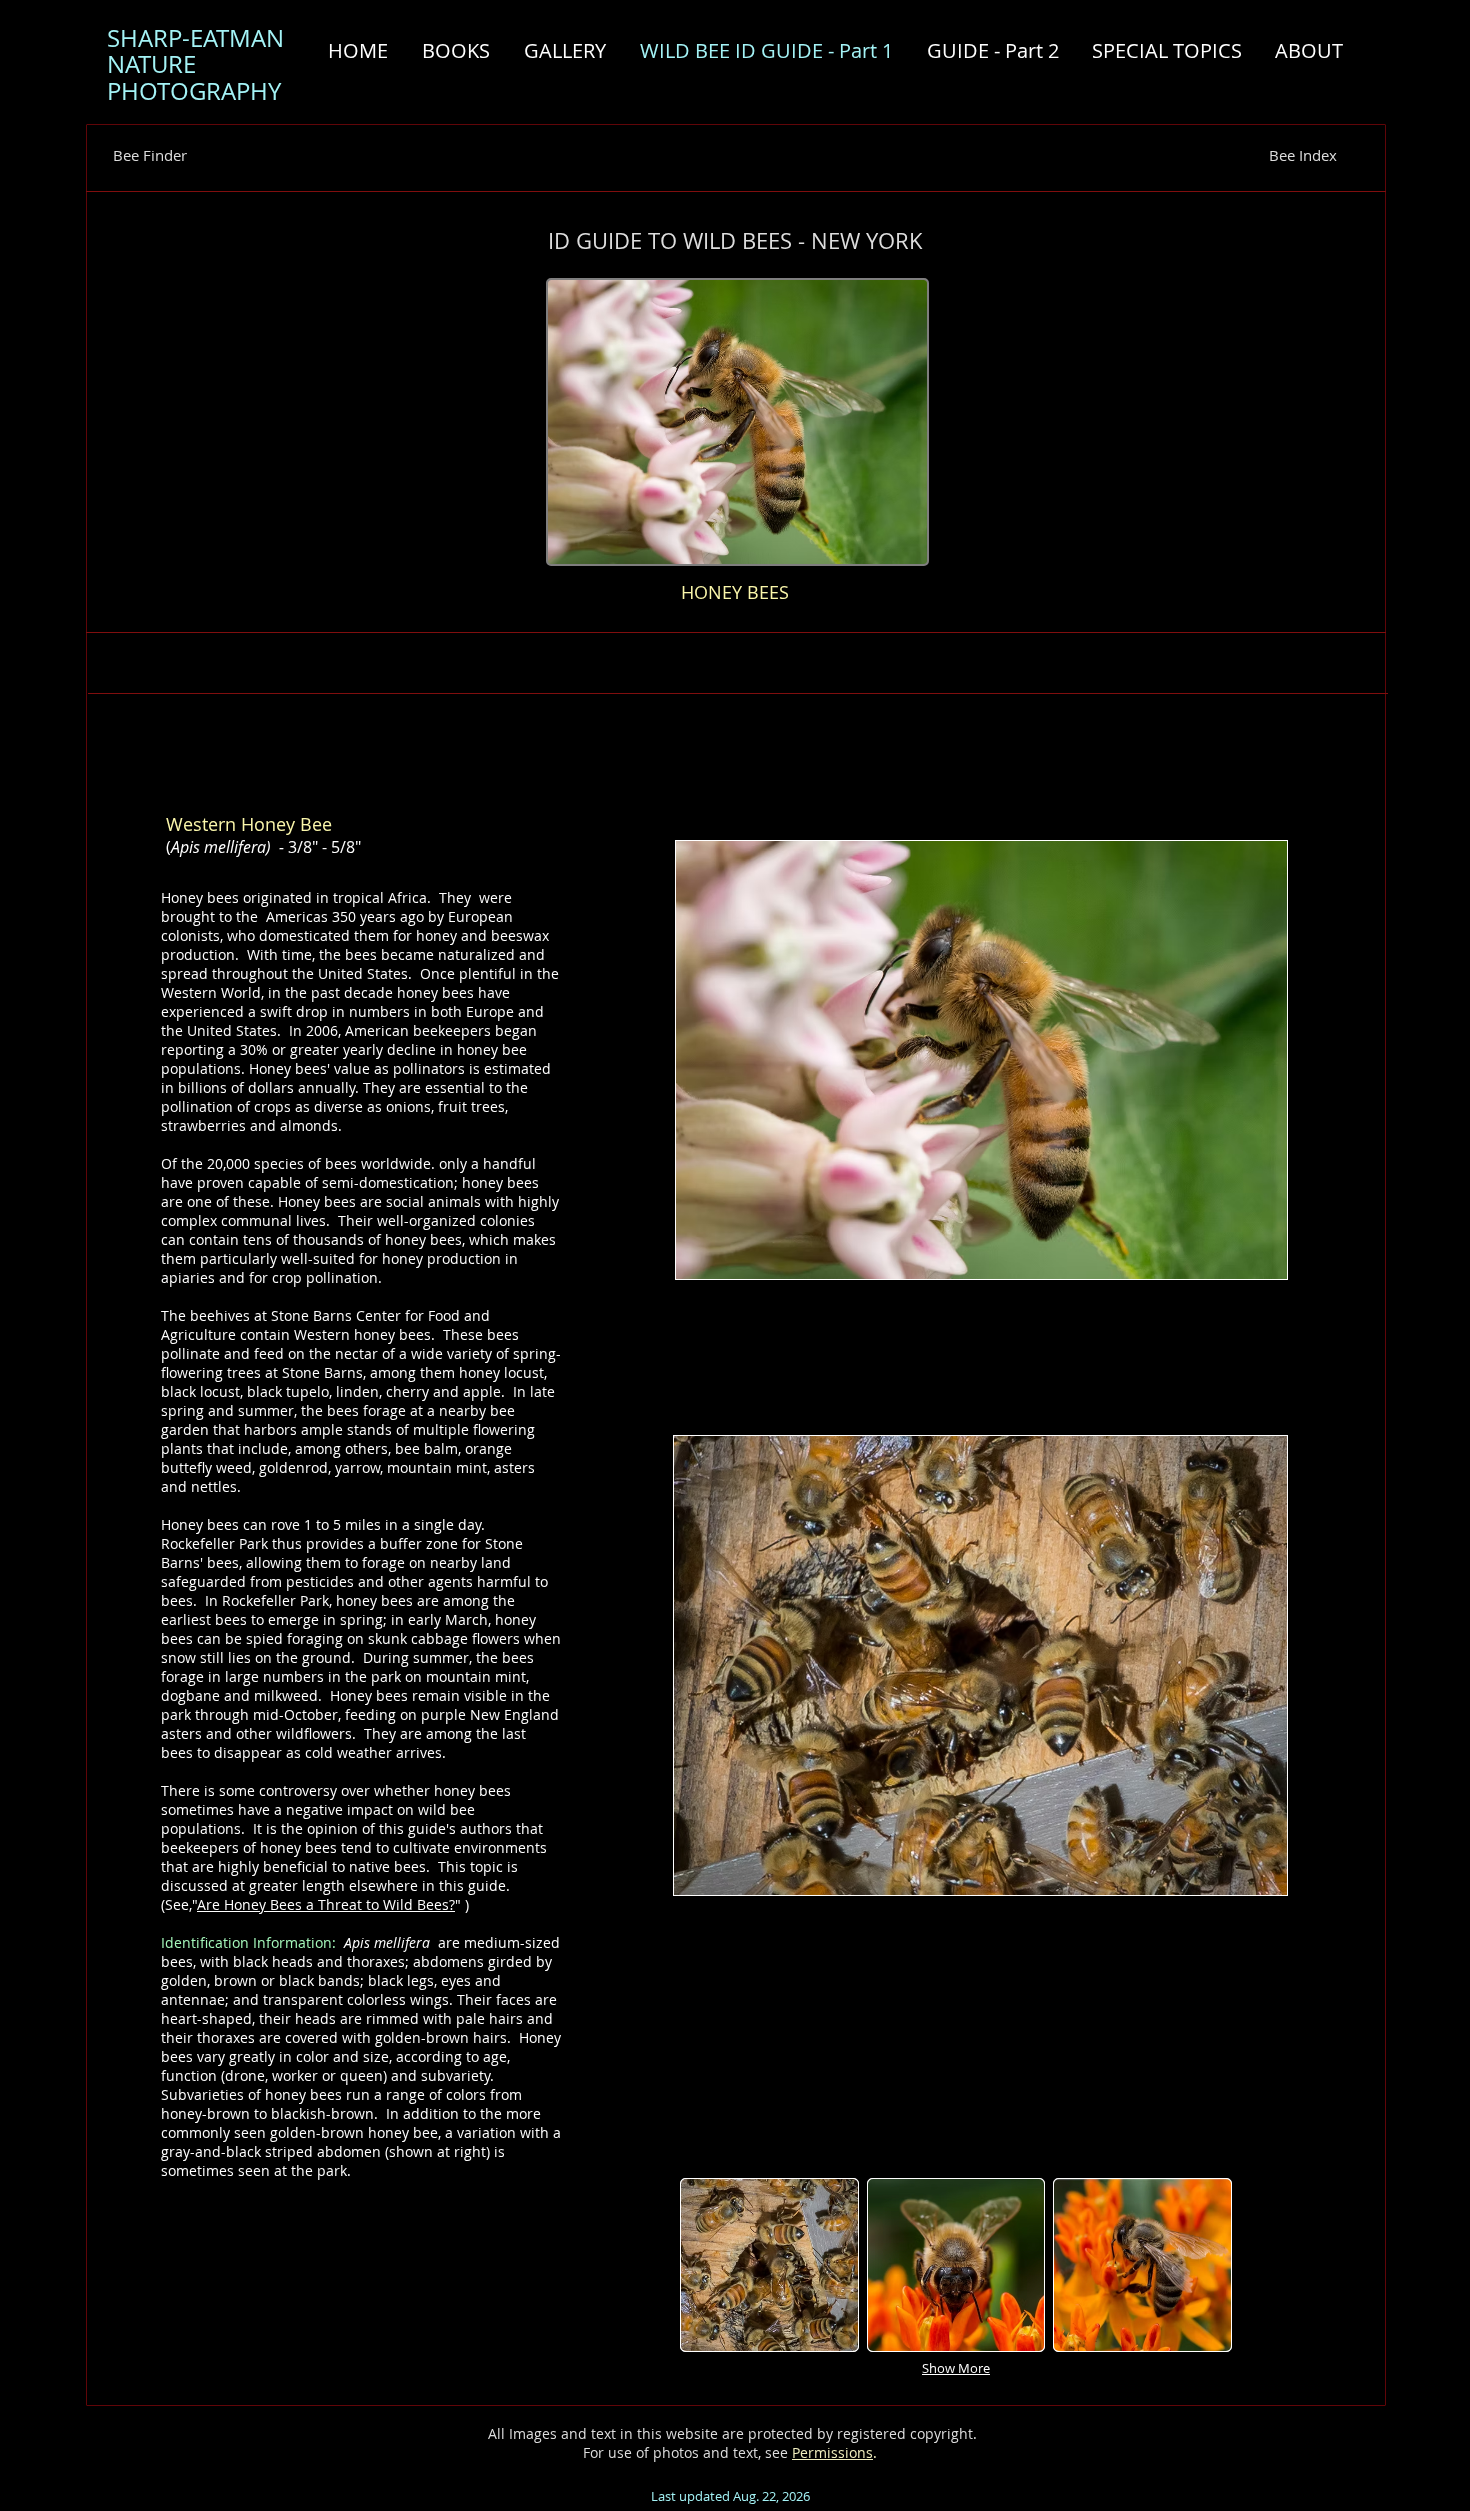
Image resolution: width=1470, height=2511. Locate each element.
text (745, 2452)
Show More (956, 2368)
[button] (769, 2265)
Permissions (832, 2452)
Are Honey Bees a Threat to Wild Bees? (326, 1904)
